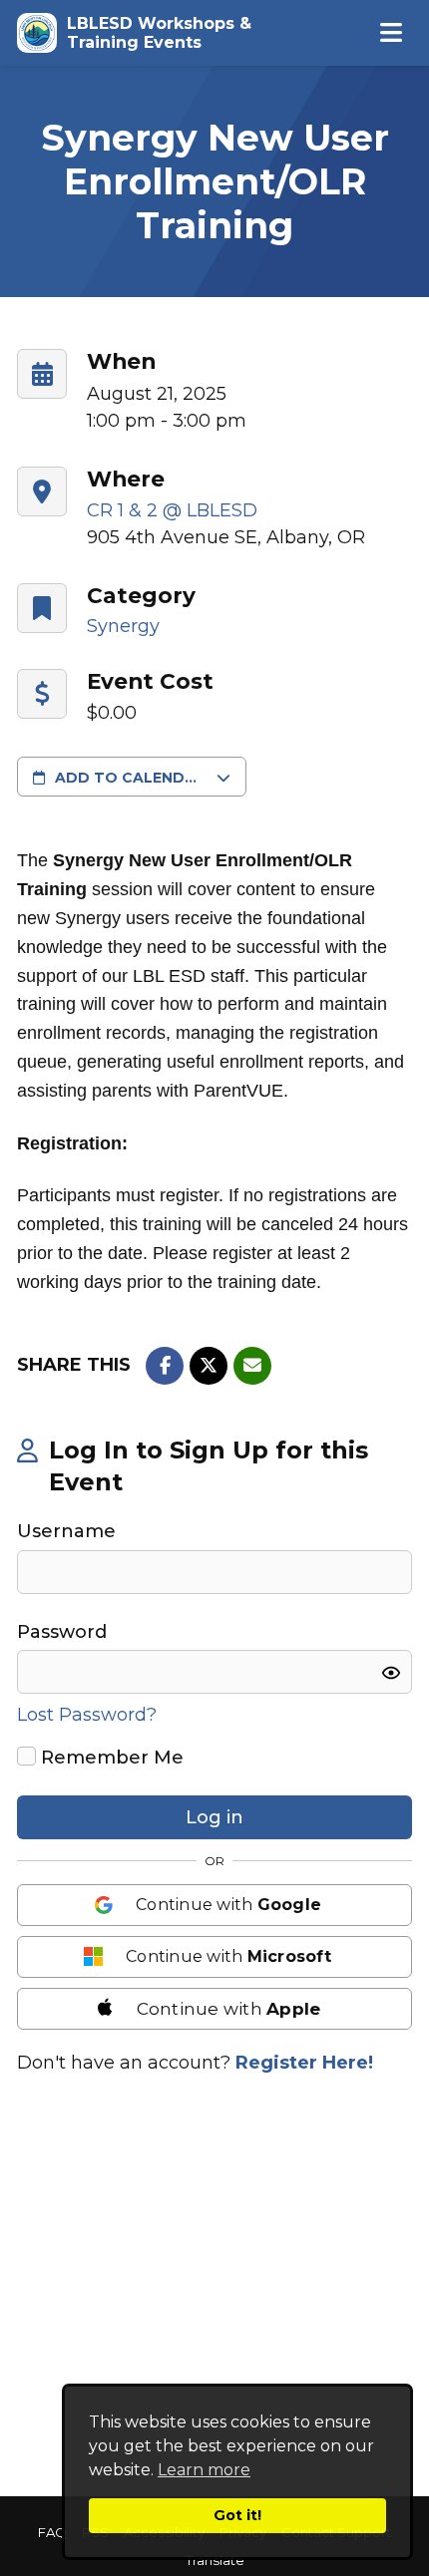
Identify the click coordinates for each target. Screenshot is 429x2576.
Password (62, 1632)
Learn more (204, 2470)
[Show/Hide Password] (391, 1673)
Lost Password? (87, 1715)
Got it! (237, 2515)
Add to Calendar (130, 778)
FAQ (52, 2533)
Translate (215, 2561)
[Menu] (392, 33)
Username (66, 1531)
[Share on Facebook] (165, 1366)
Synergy (123, 626)
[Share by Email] (252, 1366)
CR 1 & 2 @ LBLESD (172, 510)
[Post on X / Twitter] (209, 1366)
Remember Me (110, 1758)
